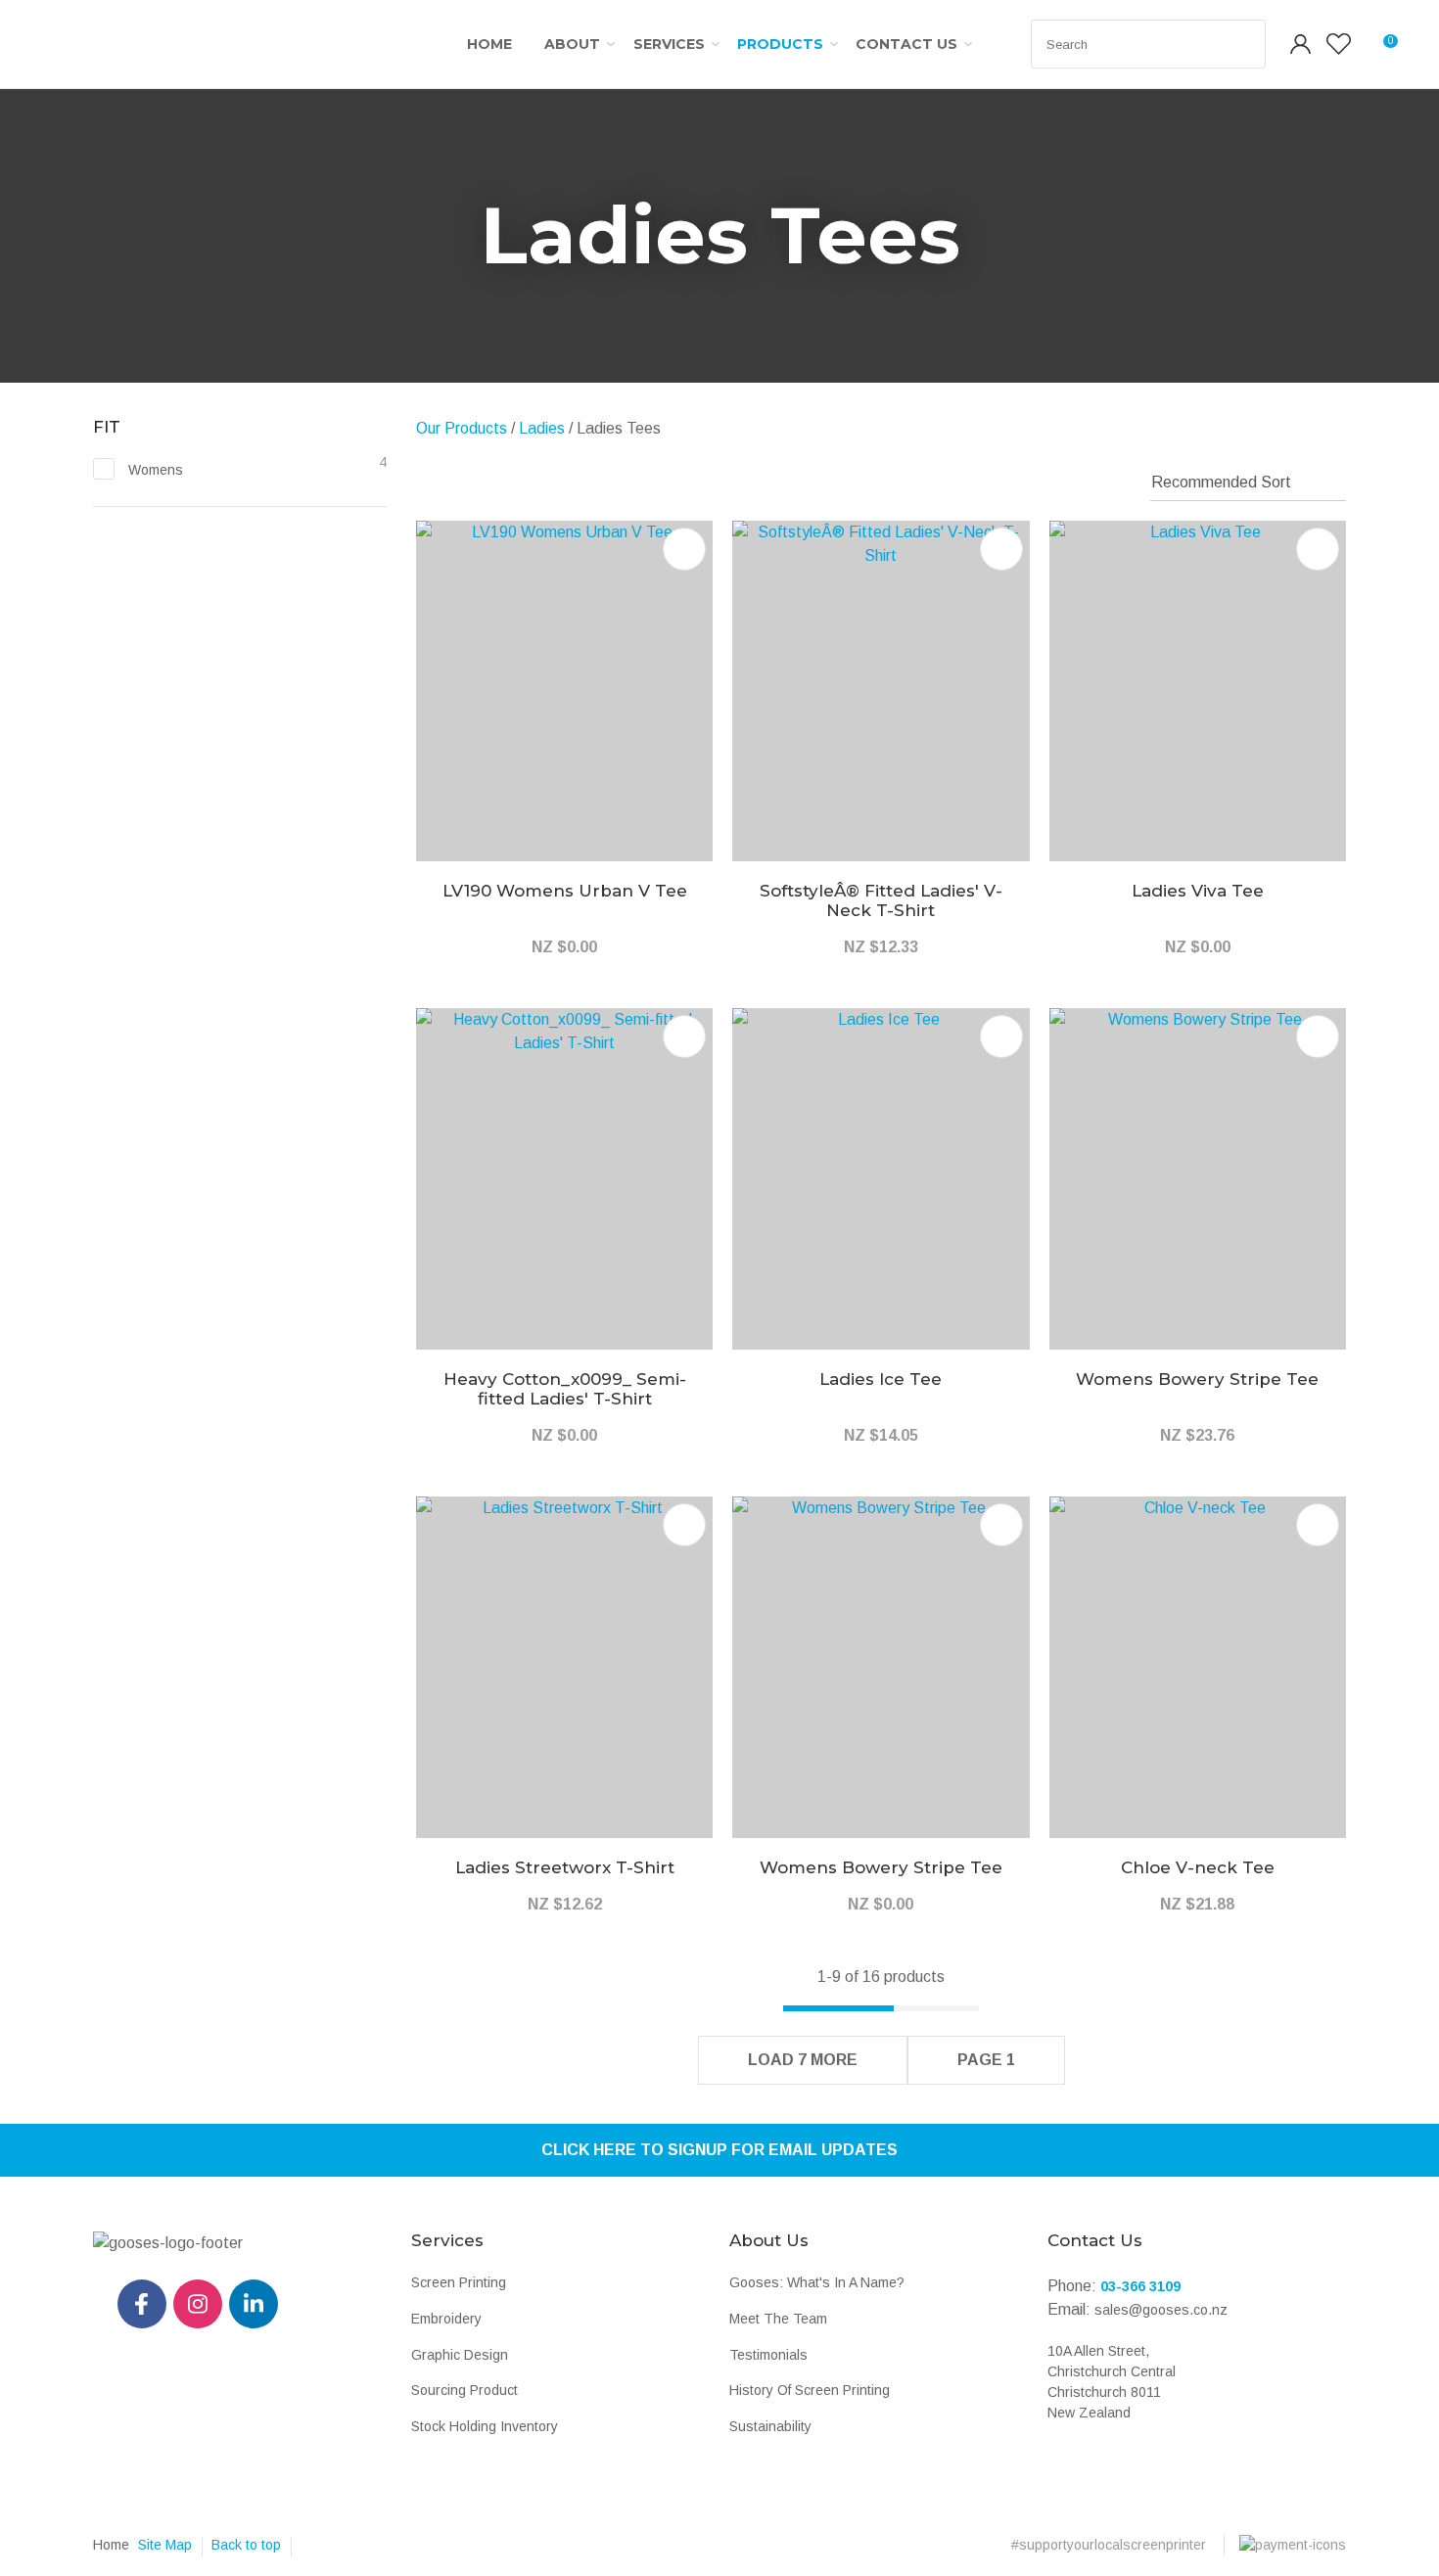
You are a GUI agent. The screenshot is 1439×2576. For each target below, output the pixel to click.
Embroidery (446, 2319)
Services (669, 44)
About (572, 44)
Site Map (165, 2545)
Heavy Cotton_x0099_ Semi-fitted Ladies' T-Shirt (565, 1389)
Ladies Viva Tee (1198, 891)
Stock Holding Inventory (485, 2426)
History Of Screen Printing (810, 2390)
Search (1242, 44)
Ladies (542, 428)
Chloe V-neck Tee (1198, 1867)
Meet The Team (778, 2319)
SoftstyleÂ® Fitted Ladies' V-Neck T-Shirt (881, 900)
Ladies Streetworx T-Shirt (565, 1867)
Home (489, 44)
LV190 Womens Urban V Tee (565, 891)
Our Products (462, 428)
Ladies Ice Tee (881, 1379)
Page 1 (986, 2060)
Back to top (246, 2545)
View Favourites (1339, 44)
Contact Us (906, 44)
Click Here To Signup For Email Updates (719, 2150)
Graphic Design (460, 2355)
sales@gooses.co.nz (1161, 2310)
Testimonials (768, 2355)
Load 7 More (803, 2060)
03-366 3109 (1140, 2286)
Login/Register (1301, 44)
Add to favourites (684, 549)
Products (780, 44)
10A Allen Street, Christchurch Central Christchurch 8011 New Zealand (1112, 2382)
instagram (198, 2304)
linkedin (254, 2304)
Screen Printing (459, 2282)
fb (142, 2304)
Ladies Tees (619, 428)
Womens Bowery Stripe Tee (1197, 1379)
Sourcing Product (464, 2390)
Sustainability (770, 2426)
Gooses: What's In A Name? (817, 2282)
